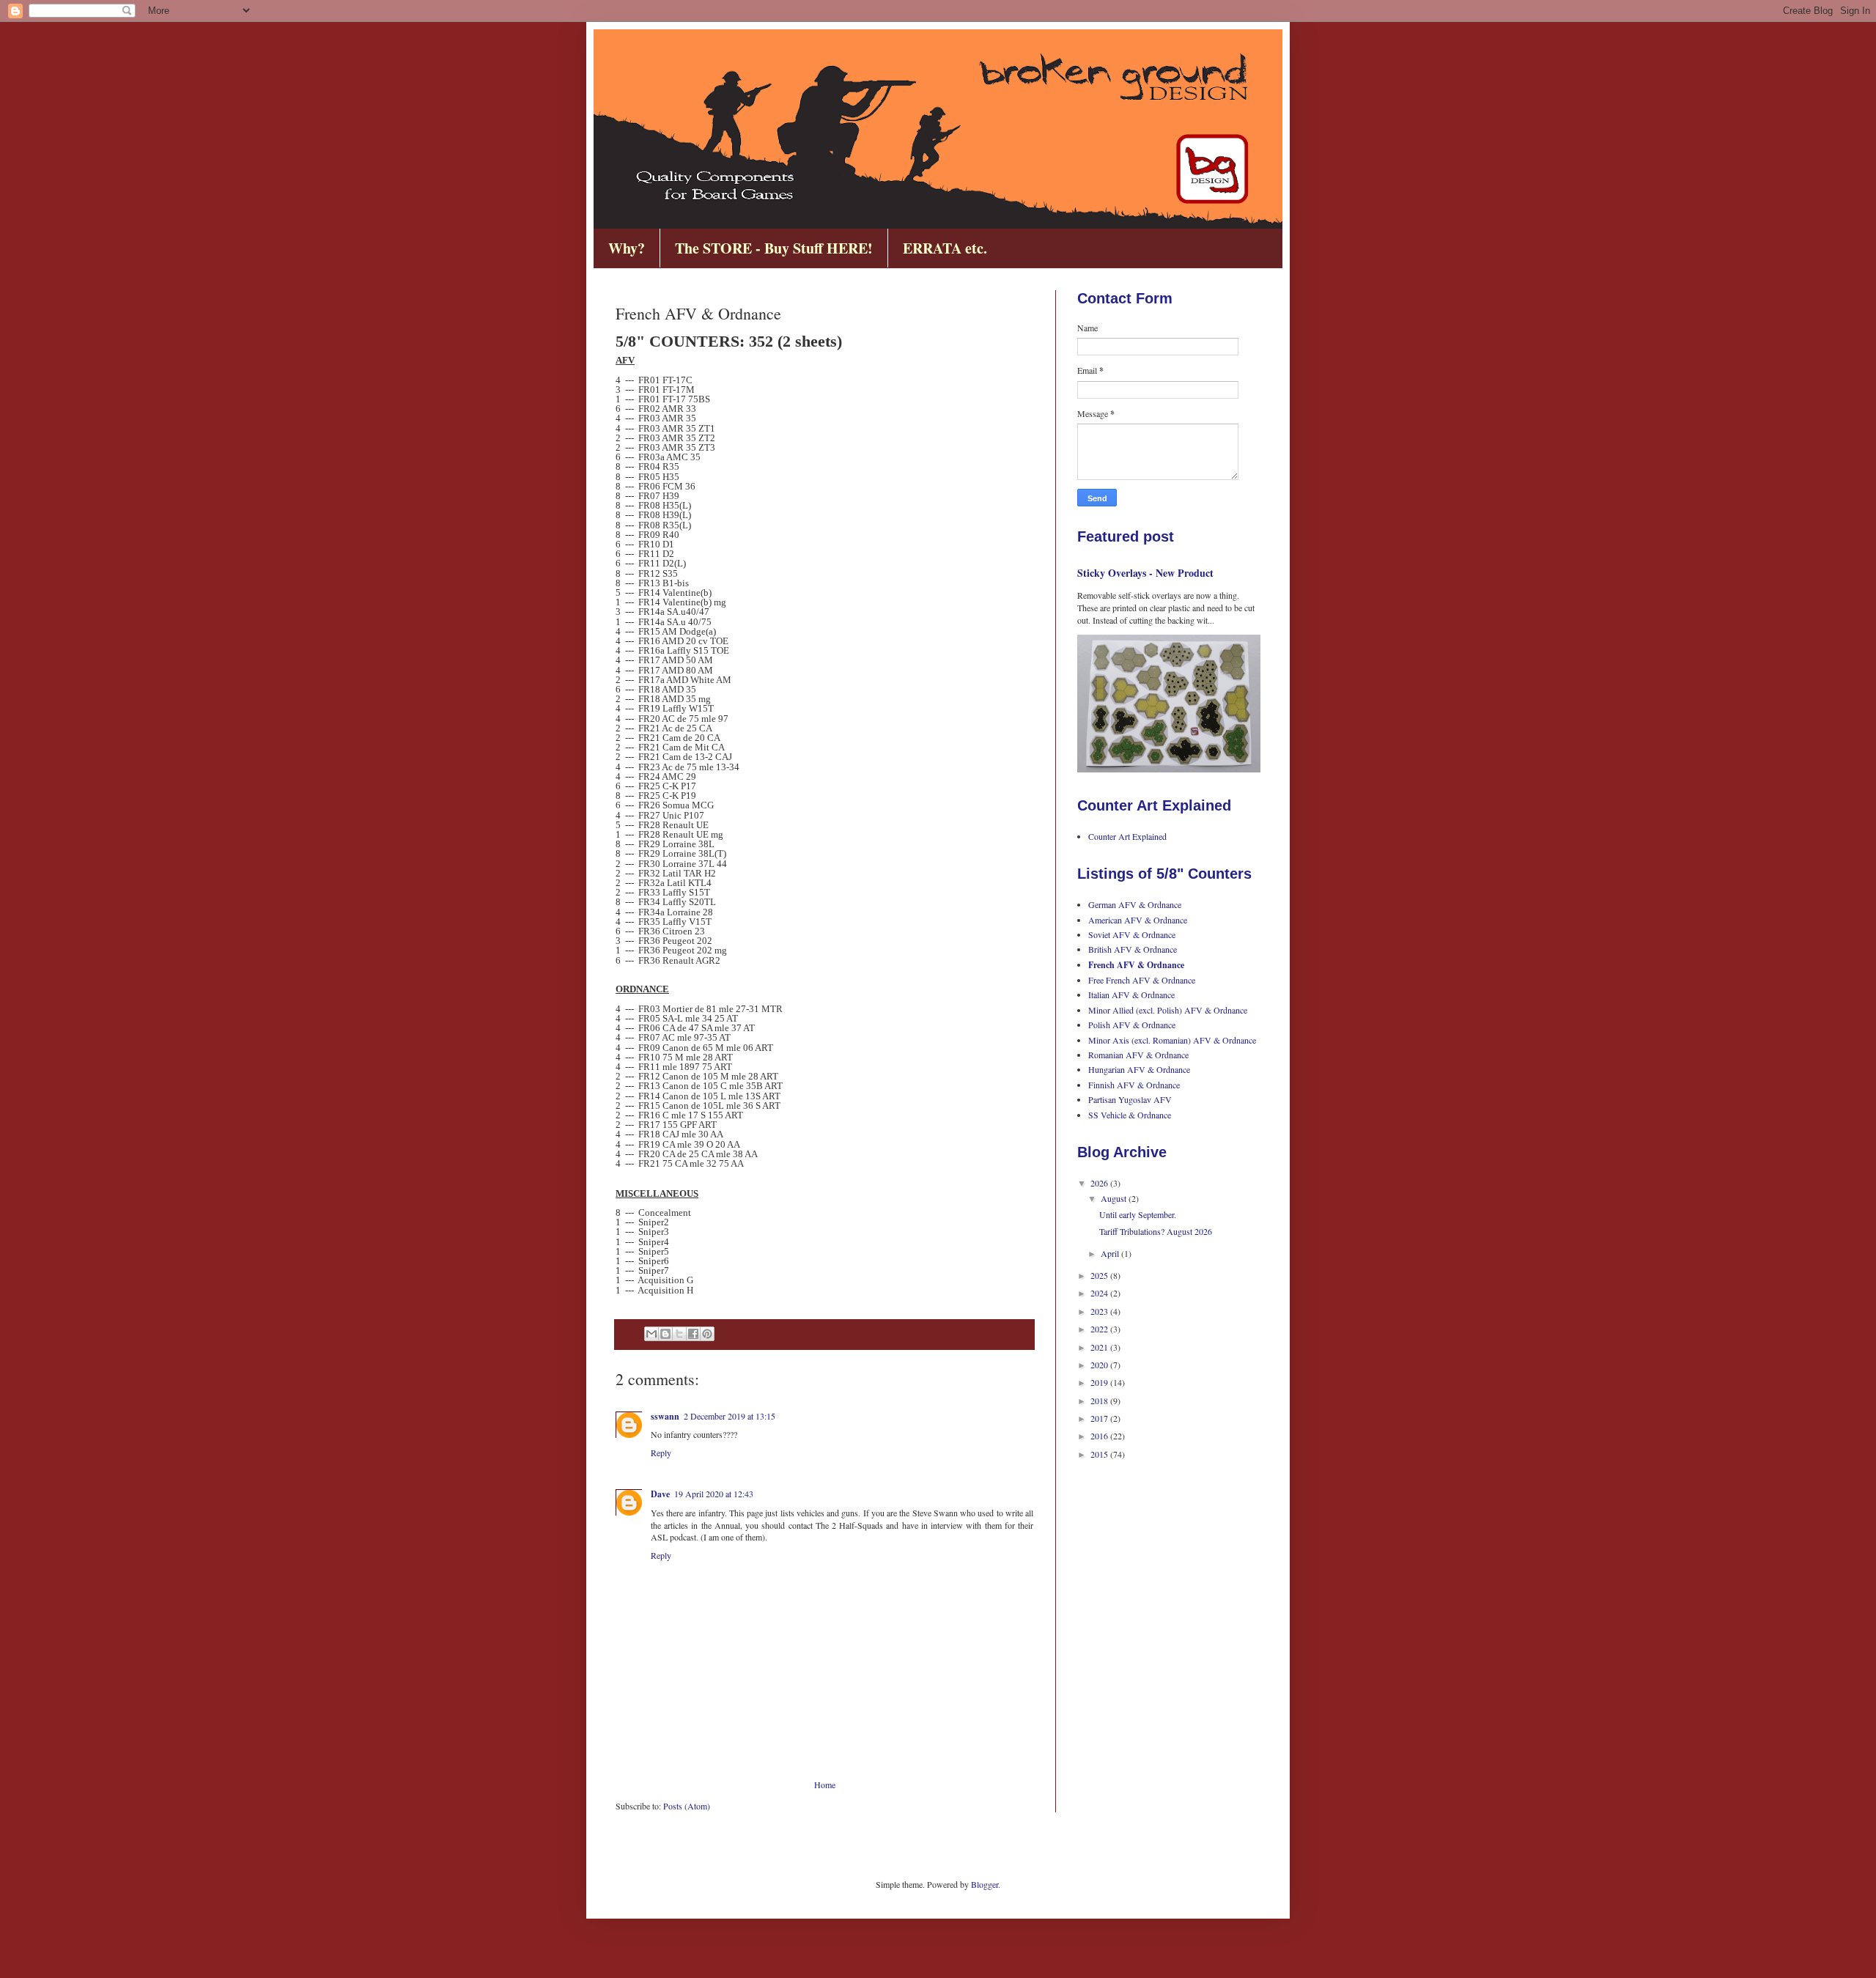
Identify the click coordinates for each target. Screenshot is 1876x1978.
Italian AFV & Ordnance (1131, 994)
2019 (1100, 1382)
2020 (1100, 1365)
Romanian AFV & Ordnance (1138, 1055)
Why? (627, 248)
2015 (1100, 1454)
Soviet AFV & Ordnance (1132, 934)
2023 (1100, 1311)
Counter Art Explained (1127, 836)
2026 (1100, 1183)
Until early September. (1138, 1214)
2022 (1100, 1329)
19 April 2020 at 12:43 (714, 1494)
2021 (1100, 1347)
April (1111, 1253)
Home (825, 1785)
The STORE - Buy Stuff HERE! (774, 248)
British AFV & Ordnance (1133, 949)
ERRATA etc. (945, 248)
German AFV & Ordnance (1135, 904)
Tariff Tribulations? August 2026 (1156, 1231)
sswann (665, 1416)
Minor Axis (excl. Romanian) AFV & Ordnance (1172, 1040)
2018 (1100, 1401)
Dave (660, 1494)
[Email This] (651, 1334)
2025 (1100, 1275)
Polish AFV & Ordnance (1132, 1025)
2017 (1100, 1418)
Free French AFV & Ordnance (1142, 980)
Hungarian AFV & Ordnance (1139, 1069)
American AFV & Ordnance (1138, 920)
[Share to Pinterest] (707, 1334)
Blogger (985, 1884)
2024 (1100, 1293)
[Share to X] (679, 1334)
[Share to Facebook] (693, 1334)
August (1115, 1198)
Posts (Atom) (687, 1806)
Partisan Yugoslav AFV (1130, 1099)
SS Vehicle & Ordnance (1130, 1115)
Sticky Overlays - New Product (1145, 573)
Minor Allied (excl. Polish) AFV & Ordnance (1168, 1010)
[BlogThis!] (665, 1334)
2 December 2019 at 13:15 (730, 1416)
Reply (661, 1453)
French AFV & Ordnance (1136, 965)
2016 (1100, 1436)
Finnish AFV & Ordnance (1134, 1085)
